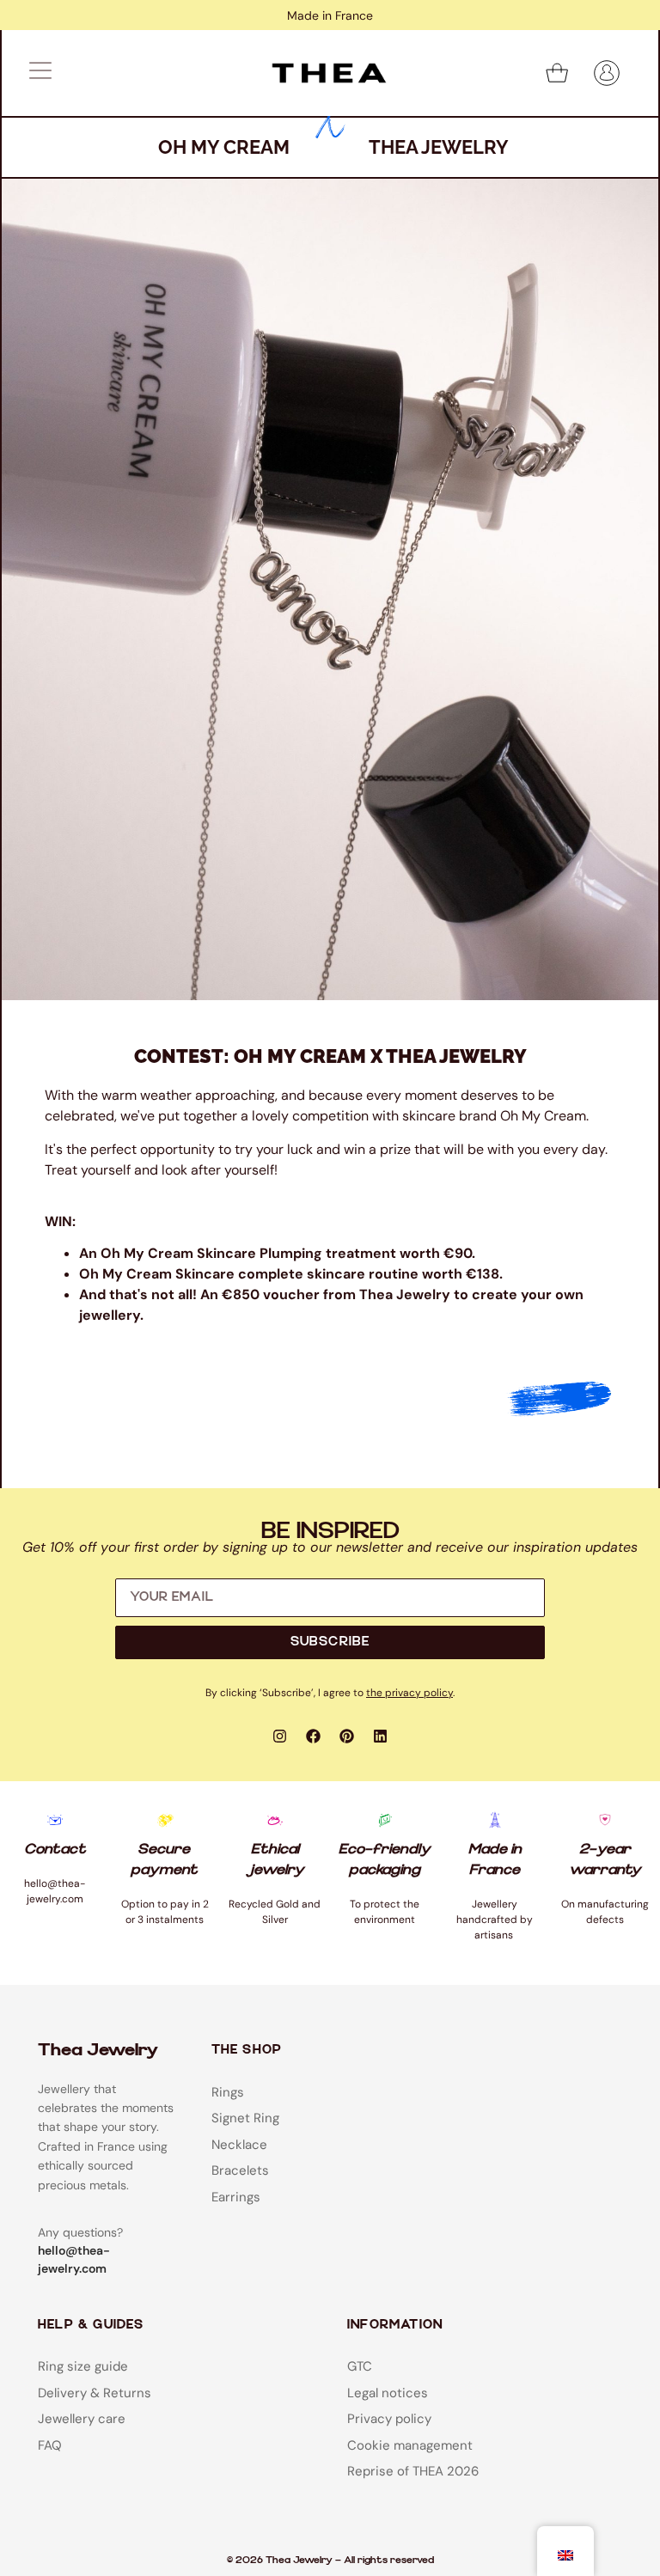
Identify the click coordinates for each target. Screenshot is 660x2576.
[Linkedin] (381, 1737)
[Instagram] (280, 1737)
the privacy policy (409, 1693)
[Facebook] (314, 1737)
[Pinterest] (347, 1737)
